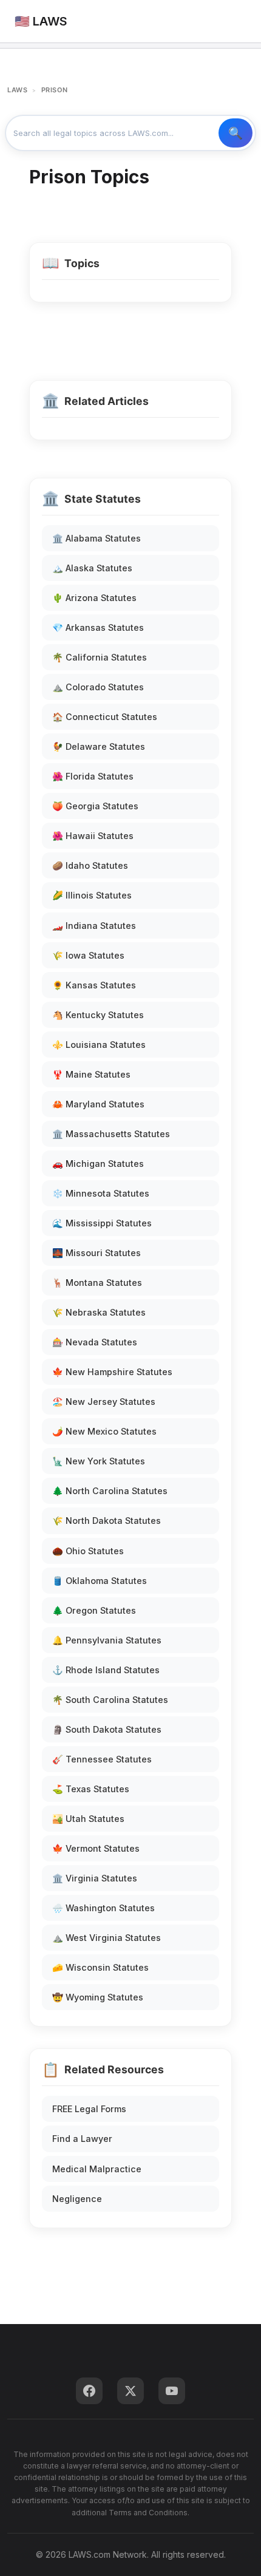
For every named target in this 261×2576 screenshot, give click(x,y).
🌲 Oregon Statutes (94, 1610)
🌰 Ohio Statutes (88, 1551)
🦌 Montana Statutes (97, 1283)
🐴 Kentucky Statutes (98, 1015)
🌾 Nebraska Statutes (99, 1312)
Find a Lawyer (82, 2139)
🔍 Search (236, 133)
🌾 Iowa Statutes (88, 955)
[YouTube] (172, 2391)
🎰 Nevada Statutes (95, 1342)
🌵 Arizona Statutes (94, 598)
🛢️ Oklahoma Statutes (100, 1581)
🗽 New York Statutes (99, 1461)
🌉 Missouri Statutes (97, 1253)
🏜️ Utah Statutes (88, 1819)
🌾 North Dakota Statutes (107, 1521)
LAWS (17, 90)
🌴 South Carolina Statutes (110, 1700)
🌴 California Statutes (100, 657)
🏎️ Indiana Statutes (94, 926)
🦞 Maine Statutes (91, 1074)
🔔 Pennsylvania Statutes (107, 1640)
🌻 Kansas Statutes (94, 985)
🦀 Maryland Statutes (98, 1104)
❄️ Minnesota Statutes (101, 1193)
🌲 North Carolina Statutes (110, 1491)
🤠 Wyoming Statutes (98, 1997)
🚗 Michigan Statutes (98, 1164)
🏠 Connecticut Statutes (105, 717)
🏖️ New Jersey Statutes (104, 1402)
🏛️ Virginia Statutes (95, 1878)
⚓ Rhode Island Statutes (106, 1670)
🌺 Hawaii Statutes (93, 836)
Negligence (77, 2199)
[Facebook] (89, 2391)
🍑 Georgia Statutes (95, 806)
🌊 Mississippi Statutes (102, 1223)
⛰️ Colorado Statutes (98, 687)
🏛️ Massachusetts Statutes (111, 1134)
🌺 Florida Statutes (93, 776)
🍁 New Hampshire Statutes (112, 1372)
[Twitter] (130, 2391)
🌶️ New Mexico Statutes (104, 1431)
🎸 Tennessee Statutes (102, 1759)
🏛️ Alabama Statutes (97, 538)
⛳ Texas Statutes (91, 1789)
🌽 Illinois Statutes (92, 895)
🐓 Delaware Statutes (99, 746)
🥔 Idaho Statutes (90, 865)
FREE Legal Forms (89, 2109)
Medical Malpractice (97, 2169)
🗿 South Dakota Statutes (107, 1729)
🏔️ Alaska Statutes (92, 568)
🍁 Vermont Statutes (96, 1848)
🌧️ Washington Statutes (103, 1908)
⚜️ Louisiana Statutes (99, 1045)
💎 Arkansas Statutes (98, 627)
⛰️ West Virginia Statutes (107, 1938)
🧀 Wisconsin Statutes (100, 1967)
